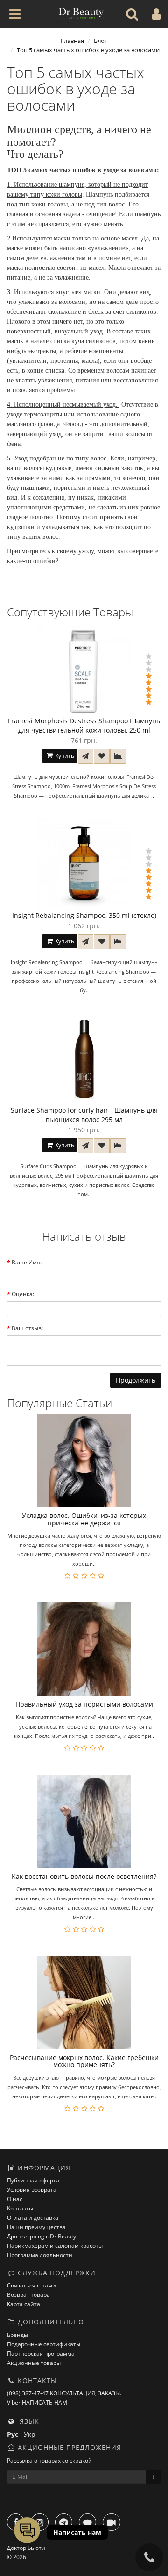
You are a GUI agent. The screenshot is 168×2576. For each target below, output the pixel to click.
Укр (31, 2434)
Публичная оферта (33, 2180)
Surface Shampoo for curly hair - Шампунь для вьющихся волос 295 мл (84, 1115)
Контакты (20, 2208)
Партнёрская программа (41, 2354)
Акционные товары (34, 2363)
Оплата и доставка (33, 2218)
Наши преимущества (36, 2227)
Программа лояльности (40, 2255)
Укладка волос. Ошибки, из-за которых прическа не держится (84, 1519)
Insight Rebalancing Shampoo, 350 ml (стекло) (84, 915)
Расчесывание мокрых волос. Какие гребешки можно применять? (84, 2061)
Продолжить (136, 1380)
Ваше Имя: (27, 1262)
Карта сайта (24, 2304)
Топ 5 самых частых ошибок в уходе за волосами (88, 50)
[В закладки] (102, 756)
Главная (72, 41)
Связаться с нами (31, 2285)
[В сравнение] (118, 756)
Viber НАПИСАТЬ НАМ (37, 2403)
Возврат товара (28, 2295)
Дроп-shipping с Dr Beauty (42, 2236)
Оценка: (23, 1294)
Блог (101, 41)
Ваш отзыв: (27, 1328)
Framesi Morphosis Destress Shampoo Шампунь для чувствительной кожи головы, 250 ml (84, 725)
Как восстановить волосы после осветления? (84, 1876)
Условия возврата (32, 2190)
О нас (15, 2199)
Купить (64, 756)
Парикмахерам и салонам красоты (55, 2246)
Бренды (17, 2335)
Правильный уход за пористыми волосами (84, 1704)
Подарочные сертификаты (44, 2344)
